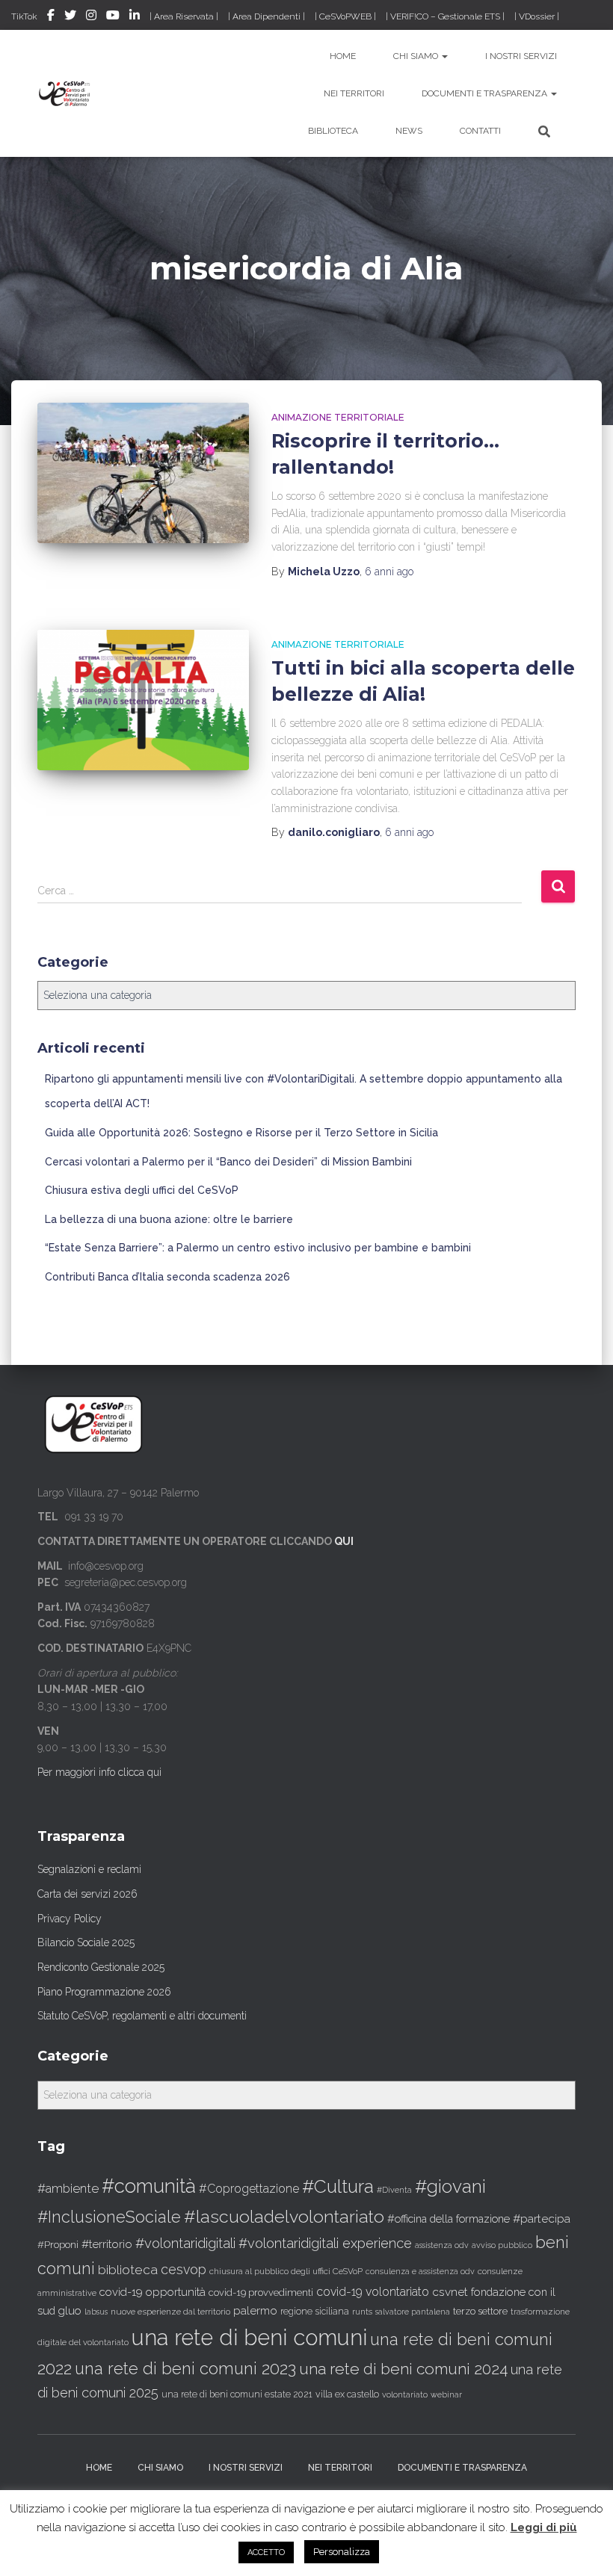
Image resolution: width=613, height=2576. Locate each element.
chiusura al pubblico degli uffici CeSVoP (286, 2271)
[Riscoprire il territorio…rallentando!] (143, 473)
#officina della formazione (449, 2219)
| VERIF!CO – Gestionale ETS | (445, 16)
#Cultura (338, 2186)
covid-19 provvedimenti (261, 2292)
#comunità (149, 2186)
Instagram (91, 17)
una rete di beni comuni (249, 2337)
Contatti (480, 131)
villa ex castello (347, 2394)
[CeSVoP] (65, 93)
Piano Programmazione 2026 (104, 1992)
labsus (96, 2312)
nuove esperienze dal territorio (170, 2312)
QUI (344, 1541)
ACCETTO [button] (266, 2552)
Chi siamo (417, 56)
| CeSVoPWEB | (345, 16)
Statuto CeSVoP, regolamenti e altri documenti (142, 2016)
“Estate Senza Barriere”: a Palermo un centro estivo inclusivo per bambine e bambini (258, 1248)
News (409, 131)
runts (362, 2312)
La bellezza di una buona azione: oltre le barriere (169, 1219)
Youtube (113, 17)
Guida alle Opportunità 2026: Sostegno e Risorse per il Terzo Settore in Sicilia (241, 1133)
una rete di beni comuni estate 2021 (237, 2394)
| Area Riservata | (184, 16)
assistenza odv (442, 2245)
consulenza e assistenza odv (420, 2272)
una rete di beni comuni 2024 (403, 2369)
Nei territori (354, 93)
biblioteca (128, 2270)
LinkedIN (135, 17)
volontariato (405, 2395)
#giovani (450, 2186)
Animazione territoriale (338, 417)
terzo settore (480, 2311)
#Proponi (58, 2244)
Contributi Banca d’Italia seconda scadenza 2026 (167, 1277)
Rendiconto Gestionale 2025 (101, 1967)
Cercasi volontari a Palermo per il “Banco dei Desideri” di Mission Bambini (228, 1162)
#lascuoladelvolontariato (284, 2216)
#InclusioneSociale (109, 2217)
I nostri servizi (521, 56)
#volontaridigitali (185, 2243)
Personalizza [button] (342, 2552)
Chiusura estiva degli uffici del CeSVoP (142, 1190)
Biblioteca (333, 131)
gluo (70, 2310)
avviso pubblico (502, 2245)
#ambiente (68, 2188)
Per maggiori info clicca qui (99, 1772)
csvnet (450, 2292)
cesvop (184, 2269)
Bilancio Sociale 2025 (86, 1942)
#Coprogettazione (249, 2189)
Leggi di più (544, 2527)
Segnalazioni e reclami (89, 1869)
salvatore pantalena (413, 2312)
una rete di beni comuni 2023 (185, 2368)
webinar (446, 2395)
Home (343, 56)
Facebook (51, 17)
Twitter (70, 17)
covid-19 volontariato (373, 2292)
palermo (255, 2311)
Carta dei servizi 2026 (87, 1894)
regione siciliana (315, 2312)
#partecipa (542, 2219)
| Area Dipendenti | (267, 16)
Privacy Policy (70, 1919)
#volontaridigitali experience (325, 2243)
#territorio (107, 2244)
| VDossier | (537, 16)
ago (389, 572)
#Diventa (394, 2190)
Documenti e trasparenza (486, 93)
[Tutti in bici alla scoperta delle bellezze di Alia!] (143, 700)
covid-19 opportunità (153, 2292)
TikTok (24, 16)
